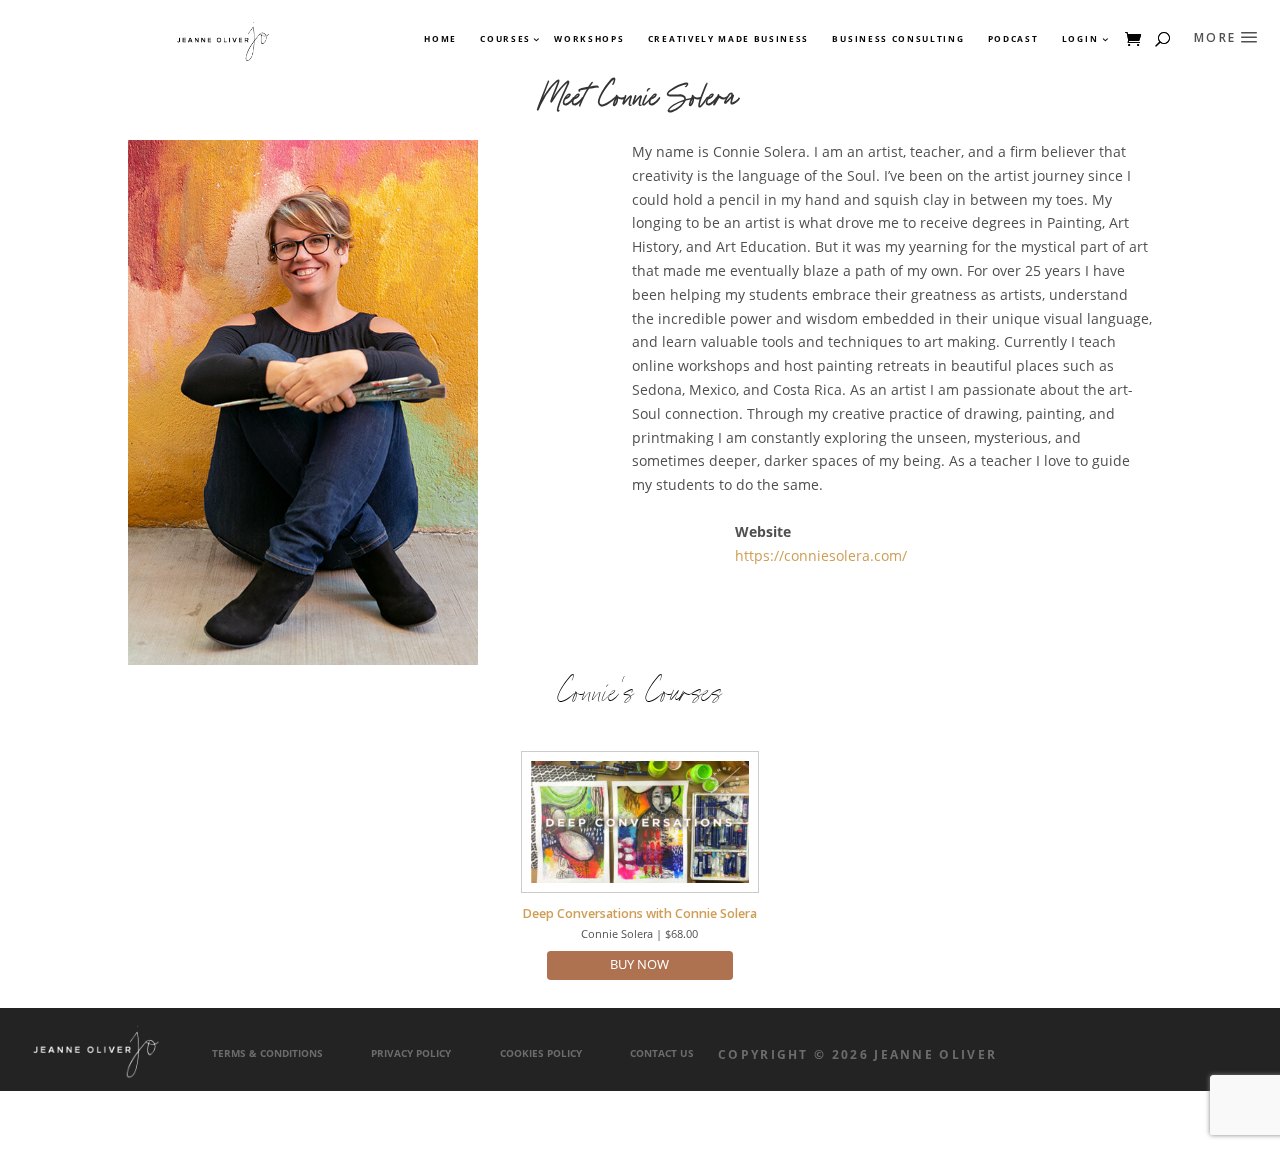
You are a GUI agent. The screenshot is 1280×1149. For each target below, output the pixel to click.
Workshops (589, 39)
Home (440, 39)
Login (1080, 39)
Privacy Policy (411, 1053)
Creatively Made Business (728, 39)
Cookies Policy (541, 1053)
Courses (504, 39)
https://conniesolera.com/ (821, 555)
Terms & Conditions (267, 1053)
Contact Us (662, 1053)
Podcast (1013, 39)
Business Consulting (898, 39)
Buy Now (639, 964)
